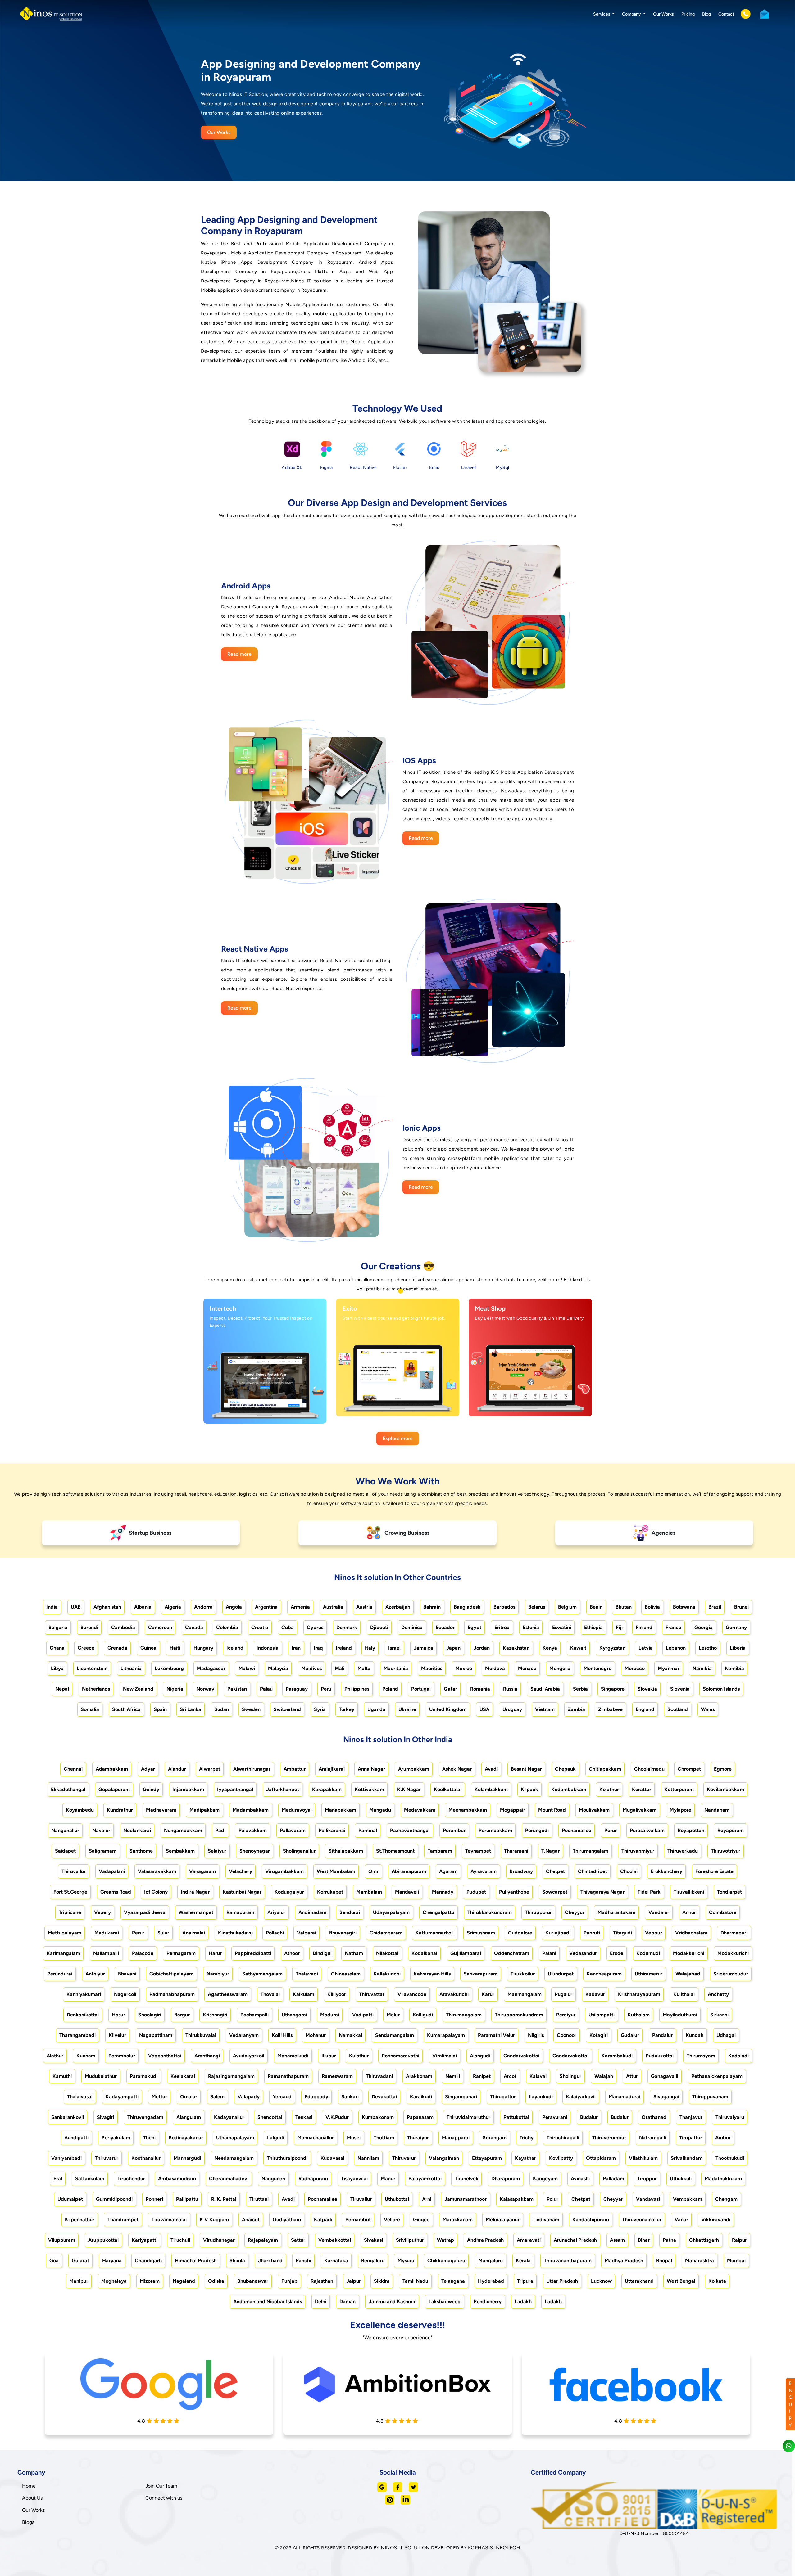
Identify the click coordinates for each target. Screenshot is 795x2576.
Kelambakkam (491, 1789)
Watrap (445, 2240)
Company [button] (632, 14)
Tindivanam (546, 2220)
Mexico (464, 1668)
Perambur (454, 1830)
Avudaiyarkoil (249, 2056)
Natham (354, 1953)
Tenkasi (304, 2117)
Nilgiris (536, 2035)
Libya (57, 1668)
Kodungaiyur (289, 1892)
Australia (333, 1607)
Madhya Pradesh (624, 2261)
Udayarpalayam (391, 1912)
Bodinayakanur (186, 2138)
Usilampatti (602, 2015)
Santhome (141, 1851)
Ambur (723, 2138)
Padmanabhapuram (172, 1994)
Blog (706, 14)
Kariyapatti (145, 2240)
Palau (266, 1689)
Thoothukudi (730, 2158)
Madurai (330, 2015)
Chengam (726, 2199)
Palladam (613, 2179)
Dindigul (322, 1953)
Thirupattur (503, 2097)
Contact (726, 14)
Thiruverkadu (683, 1851)
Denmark (347, 1627)
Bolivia (652, 1607)
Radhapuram (313, 2179)
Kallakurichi (387, 1974)
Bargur (182, 2015)
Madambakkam (251, 1810)
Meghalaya (114, 2281)
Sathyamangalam (262, 1974)
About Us (32, 2498)
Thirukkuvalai (201, 2035)
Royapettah (691, 1830)
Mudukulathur (101, 2076)
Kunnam (86, 2056)
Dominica (412, 1627)
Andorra (203, 1607)
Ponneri (154, 2199)
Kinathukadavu (235, 1933)
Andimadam (312, 1912)
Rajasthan (322, 2281)
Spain (160, 1709)
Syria (320, 1709)
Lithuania (131, 1668)
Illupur (329, 2056)
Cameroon (160, 1627)
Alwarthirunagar (252, 1769)
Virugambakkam (284, 1871)
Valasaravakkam (157, 1871)
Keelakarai (183, 2076)
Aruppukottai (103, 2240)
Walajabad (688, 1974)
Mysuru (406, 2261)
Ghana (57, 1648)
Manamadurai (625, 2097)
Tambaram (440, 1851)
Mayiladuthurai (680, 2015)
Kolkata (717, 2281)
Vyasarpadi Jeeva (145, 1912)
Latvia (646, 1648)
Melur (393, 2015)
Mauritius (432, 1668)
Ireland (344, 1648)
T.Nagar (550, 1851)
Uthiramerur (649, 1974)
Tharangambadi (77, 2035)
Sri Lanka (191, 1709)
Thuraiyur (418, 2138)
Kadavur (595, 1994)
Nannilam (368, 2158)
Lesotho (708, 1648)
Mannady (443, 1892)
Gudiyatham (287, 2220)
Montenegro (597, 1668)
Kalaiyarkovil (581, 2097)
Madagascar (211, 1668)
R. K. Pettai (224, 2199)
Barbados (504, 1607)
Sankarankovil (68, 2117)
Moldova (495, 1668)
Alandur (177, 1769)
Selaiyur (217, 1851)
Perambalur (122, 2056)
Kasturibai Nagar (242, 1892)
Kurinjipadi (558, 1933)
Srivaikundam (687, 2158)
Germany (736, 1627)
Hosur (118, 2015)
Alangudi (480, 2056)
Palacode (143, 1953)
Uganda (376, 1709)
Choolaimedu (649, 1769)
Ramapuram (240, 1912)
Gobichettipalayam (171, 1974)
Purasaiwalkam (647, 1830)
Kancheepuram (604, 1974)
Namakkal (350, 2035)
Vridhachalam (691, 1933)
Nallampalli (106, 1953)
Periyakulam (116, 2138)
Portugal (421, 1689)
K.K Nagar (409, 1789)
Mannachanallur (316, 2138)
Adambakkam (112, 1769)
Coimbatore (723, 1912)
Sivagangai (666, 2097)
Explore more (398, 1438)
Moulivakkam (594, 1810)
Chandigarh (148, 2261)
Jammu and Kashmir (392, 2301)
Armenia (300, 1607)
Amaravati (529, 2240)
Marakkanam (458, 2220)
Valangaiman (444, 2158)
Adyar (148, 1769)
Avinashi (580, 2179)
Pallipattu (187, 2199)
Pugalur (563, 1994)
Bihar (644, 2240)
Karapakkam (327, 1789)
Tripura (525, 2281)
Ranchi (303, 2261)
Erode (617, 1953)
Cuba (288, 1627)
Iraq (318, 1648)
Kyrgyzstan (612, 1648)
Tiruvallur (361, 2199)
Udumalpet (70, 2199)
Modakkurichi (689, 1953)
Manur (388, 2179)
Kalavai (538, 2076)
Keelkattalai (448, 1789)
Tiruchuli (180, 2240)
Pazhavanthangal (410, 1830)
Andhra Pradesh (485, 2240)
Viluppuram (62, 2240)
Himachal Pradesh (196, 2261)
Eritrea (502, 1627)
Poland (390, 1689)
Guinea (148, 1648)
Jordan (482, 1648)
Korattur (642, 1789)
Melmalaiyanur (503, 2220)
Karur (488, 1994)
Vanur (681, 2220)
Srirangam (495, 2138)
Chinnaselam (346, 1974)
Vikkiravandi (716, 2220)
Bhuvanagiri (343, 1933)
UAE (76, 1607)
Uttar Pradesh (562, 2281)
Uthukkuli (681, 2179)
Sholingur (570, 2076)
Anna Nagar (371, 1769)
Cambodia (123, 1627)
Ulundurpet (561, 1974)
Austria (364, 1607)
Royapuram (731, 1830)
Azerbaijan (398, 1607)
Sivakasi (373, 2240)
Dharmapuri (734, 1933)
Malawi (247, 1668)
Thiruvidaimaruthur (468, 2117)
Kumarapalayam (446, 2035)
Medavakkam (420, 1810)
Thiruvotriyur (726, 1851)
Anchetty (718, 1994)
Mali (340, 1668)
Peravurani (555, 2117)
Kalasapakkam (517, 2199)
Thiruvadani (379, 2076)
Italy (370, 1648)
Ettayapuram (487, 2158)
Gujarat (80, 2261)
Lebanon (676, 1648)
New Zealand (138, 1689)
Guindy (151, 1789)
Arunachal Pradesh (575, 2240)
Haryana (112, 2261)
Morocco (635, 1668)
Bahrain (432, 1607)
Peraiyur (566, 2015)
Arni (427, 2199)
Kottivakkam (369, 1789)
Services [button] (602, 14)
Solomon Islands (721, 1689)
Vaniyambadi (66, 2158)
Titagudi (622, 1933)
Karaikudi (421, 2097)
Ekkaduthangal (68, 1789)
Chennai (73, 1769)
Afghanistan (107, 1607)
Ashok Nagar (457, 1769)
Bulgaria (58, 1627)
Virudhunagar (219, 2240)
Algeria (173, 1607)
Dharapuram (506, 2179)
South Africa (126, 1709)
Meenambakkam (468, 1810)
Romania (480, 1689)
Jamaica (423, 1648)
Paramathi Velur (496, 2035)
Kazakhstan (516, 1648)
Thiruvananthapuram (568, 2261)
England (645, 1709)
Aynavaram (484, 1871)
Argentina (266, 1607)
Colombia (227, 1627)
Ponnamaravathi (400, 2056)
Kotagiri (599, 2035)
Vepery (102, 1912)
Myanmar (669, 1668)
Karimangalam (63, 1953)
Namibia (702, 1668)
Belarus (537, 1607)
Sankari (350, 2097)
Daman (348, 2301)
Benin (596, 1607)
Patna (669, 2240)
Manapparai (456, 2138)
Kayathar (525, 2158)
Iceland (235, 1648)
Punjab (289, 2281)
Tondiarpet (729, 1892)
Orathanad (654, 2117)
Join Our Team (161, 2486)
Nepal (62, 1689)
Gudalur (630, 2035)
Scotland (678, 1709)
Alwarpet (210, 1769)
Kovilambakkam (725, 1789)
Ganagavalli (665, 2076)
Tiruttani (259, 2199)
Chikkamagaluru (446, 2261)
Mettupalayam (65, 1933)
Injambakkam (188, 1789)
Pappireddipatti (253, 1953)
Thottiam (384, 2138)
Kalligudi (423, 2015)
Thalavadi (307, 1974)
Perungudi (537, 1830)
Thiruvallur (74, 1871)
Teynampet (478, 1851)
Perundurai (60, 1974)
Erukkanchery (666, 1871)
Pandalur (662, 2035)
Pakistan (237, 1689)
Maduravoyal (297, 1810)
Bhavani (127, 1974)
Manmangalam (525, 1994)
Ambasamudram (177, 2179)
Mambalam (369, 1892)
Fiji (619, 1627)
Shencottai (270, 2117)
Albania (143, 1607)
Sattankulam (90, 2179)
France (673, 1627)
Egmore (723, 1769)
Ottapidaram (601, 2158)
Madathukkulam (723, 2179)
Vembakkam (688, 2199)
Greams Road (116, 1892)
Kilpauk (529, 1789)
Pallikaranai (332, 1830)
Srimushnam (481, 1933)
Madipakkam (204, 1810)
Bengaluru (373, 2261)
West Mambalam (336, 1871)
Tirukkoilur (523, 1974)
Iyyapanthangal (235, 1789)
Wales (708, 1709)
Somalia (90, 1709)
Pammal (368, 1830)
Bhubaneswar (253, 2281)
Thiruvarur (107, 2158)
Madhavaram (161, 1810)
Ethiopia (593, 1627)
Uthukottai (397, 2199)
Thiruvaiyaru (730, 2117)
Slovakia (647, 1689)
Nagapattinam (156, 2035)
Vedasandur (583, 1953)
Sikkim (382, 2281)
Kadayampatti (122, 2097)
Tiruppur (647, 2179)
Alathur (55, 2056)
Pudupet (476, 1892)
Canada (194, 1627)
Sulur (163, 1933)
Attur (632, 2076)
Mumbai (736, 2261)
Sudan (222, 1709)
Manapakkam (341, 1810)
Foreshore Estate (714, 1871)
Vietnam (545, 1709)
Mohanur (316, 2035)
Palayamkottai (425, 2179)
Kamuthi (62, 2076)
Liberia (738, 1648)
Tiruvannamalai (169, 2220)
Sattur (298, 2240)
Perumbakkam (495, 1830)
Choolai (629, 1871)
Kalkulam (304, 1994)
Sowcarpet (555, 1892)
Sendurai (350, 1912)
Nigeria (175, 1689)
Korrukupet (330, 1892)
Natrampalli (653, 2138)
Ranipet (482, 2076)
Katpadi (323, 2220)
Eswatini (562, 1627)
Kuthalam (639, 2015)
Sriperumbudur (731, 1974)
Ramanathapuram (288, 2076)
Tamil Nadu (415, 2281)
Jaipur (354, 2281)
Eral (58, 2179)
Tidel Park (649, 1892)
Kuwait (578, 1648)
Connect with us (164, 2498)
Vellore (392, 2220)
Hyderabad (491, 2281)
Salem (217, 2097)
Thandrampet (123, 2220)
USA (484, 1709)
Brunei (741, 1607)
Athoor (292, 1953)
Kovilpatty (561, 2158)
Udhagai (726, 2035)
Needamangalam (234, 2158)
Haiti (175, 1648)
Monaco (527, 1668)
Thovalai (270, 1994)
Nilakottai (387, 1953)
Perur (138, 1933)
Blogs (28, 2522)
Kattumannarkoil (435, 1933)
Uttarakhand (639, 2281)
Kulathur (359, 2056)
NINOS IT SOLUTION (405, 2548)
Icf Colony (156, 1892)
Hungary (203, 1648)
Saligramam (103, 1851)
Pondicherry (488, 2301)
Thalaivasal (80, 2097)
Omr (373, 1871)
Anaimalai (194, 1933)
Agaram (448, 1871)
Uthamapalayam (235, 2138)
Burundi (89, 1627)
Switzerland (287, 1709)
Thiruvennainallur (642, 2220)
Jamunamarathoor (466, 2199)
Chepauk (565, 1769)
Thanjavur (691, 2117)
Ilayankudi (541, 2097)
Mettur (159, 2097)
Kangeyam (545, 2179)
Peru (326, 1689)
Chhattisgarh (704, 2240)
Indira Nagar (195, 1892)
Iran (296, 1648)
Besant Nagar (526, 1769)
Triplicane (70, 1912)
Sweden (251, 1709)
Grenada (117, 1648)
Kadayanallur (229, 2117)
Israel (394, 1648)
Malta (364, 1668)
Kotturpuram (679, 1789)
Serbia (580, 1689)
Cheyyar (613, 2199)
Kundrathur (120, 1810)
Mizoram (150, 2281)
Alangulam (189, 2117)
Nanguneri (273, 2179)
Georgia (704, 1627)
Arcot (510, 2076)
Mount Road (552, 1810)
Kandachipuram (591, 2220)
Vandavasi (648, 2199)
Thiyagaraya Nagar (602, 1892)
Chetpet (555, 1871)
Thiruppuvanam (710, 2097)
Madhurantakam (616, 1912)
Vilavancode (412, 1994)
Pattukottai (516, 2117)
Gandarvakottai (521, 2056)
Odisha (216, 2281)
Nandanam (717, 1810)
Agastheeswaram (228, 1994)
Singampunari (461, 2097)
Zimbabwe (610, 1709)
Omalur (189, 2097)
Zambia (576, 1709)
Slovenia (680, 1689)
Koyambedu (80, 1810)
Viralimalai (445, 2056)
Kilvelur (117, 2035)
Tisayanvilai (354, 2179)
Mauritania (396, 1668)
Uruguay (512, 1709)
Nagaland (184, 2281)
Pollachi (275, 1933)
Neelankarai (137, 1830)
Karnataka (336, 2261)
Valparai (307, 1933)
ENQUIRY (791, 2405)
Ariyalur (276, 1912)
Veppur (654, 1933)
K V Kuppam (214, 2220)
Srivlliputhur (410, 2240)
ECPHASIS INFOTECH (494, 2548)
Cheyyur (575, 1912)
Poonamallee (577, 1830)
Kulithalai (684, 1994)
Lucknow (601, 2281)
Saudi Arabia (545, 1689)
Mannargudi (187, 2158)
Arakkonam (419, 2076)
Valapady (249, 2097)
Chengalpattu (438, 1912)
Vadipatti (363, 2015)
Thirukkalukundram (490, 1912)
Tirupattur (691, 2138)
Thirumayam (701, 2056)
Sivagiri (106, 2117)
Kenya (550, 1648)
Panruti (592, 1933)
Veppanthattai (165, 2056)
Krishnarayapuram (639, 1994)
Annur (689, 1912)
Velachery (241, 1871)
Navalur (101, 1830)
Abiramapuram (409, 1871)
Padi (220, 1830)
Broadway (521, 1871)
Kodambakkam (569, 1789)
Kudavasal (332, 2158)
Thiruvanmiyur (638, 1851)
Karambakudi (617, 2056)
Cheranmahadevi (229, 2179)
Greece (86, 1648)
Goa (54, 2261)
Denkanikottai (83, 2015)
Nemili (453, 2076)
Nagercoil (125, 1994)
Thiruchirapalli (563, 2138)
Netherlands (96, 1689)
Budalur (589, 2117)
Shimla (237, 2261)
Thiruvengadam (145, 2117)
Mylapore (680, 1810)
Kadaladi (738, 2056)
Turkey (347, 1709)
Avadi (491, 1769)
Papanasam (420, 2117)
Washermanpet (196, 1912)
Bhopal (664, 2261)
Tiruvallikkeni (689, 1892)
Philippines (357, 1689)
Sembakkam (180, 1851)
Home (29, 2486)
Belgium (567, 1607)
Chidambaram (386, 1933)
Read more (239, 654)
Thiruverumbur (609, 2138)
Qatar (450, 1689)
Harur (215, 1953)
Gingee (421, 2220)
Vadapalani (112, 1871)
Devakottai (384, 2097)
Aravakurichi (454, 1994)
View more (259, 1405)
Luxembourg (169, 1668)
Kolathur (609, 1789)
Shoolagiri (150, 2015)
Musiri (354, 2138)
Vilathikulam (643, 2158)
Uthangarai (294, 2015)
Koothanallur (146, 2158)
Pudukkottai (660, 2056)
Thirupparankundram (519, 2015)
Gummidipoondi (114, 2199)
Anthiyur (95, 1974)
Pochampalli (254, 2015)
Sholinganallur (299, 1851)
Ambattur (295, 1769)
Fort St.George (70, 1892)
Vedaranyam (244, 2035)
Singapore (613, 1689)
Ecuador (445, 1627)
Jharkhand (270, 2261)
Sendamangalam (395, 2035)
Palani (549, 1953)
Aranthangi (207, 2056)
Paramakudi (144, 2076)
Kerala (523, 2261)
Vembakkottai (335, 2240)
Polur (552, 2199)
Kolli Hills (282, 2035)
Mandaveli (407, 1892)
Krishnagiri (215, 2015)
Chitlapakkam (605, 1769)
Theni (149, 2138)
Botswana (684, 1607)
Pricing (688, 14)
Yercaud (282, 2097)
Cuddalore (520, 1933)
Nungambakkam (183, 1830)
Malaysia (278, 1668)
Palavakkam (253, 1830)
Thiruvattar (372, 1994)
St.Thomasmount (395, 1851)
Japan (453, 1648)
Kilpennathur (80, 2220)
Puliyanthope (514, 1892)
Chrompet (689, 1769)
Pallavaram (293, 1830)
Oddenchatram (512, 1953)
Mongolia (560, 1668)
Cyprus (315, 1627)
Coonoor (567, 2035)
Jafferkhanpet (283, 1789)
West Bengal (681, 2281)
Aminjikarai (332, 1769)
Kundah (695, 2035)
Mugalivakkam (640, 1810)
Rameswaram (337, 2076)
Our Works (663, 14)
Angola (234, 1607)
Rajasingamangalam (231, 2076)
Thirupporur (538, 1912)
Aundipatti (76, 2138)
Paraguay (297, 1689)
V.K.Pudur (337, 2117)
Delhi (321, 2301)
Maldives (311, 1668)
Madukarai (107, 1933)
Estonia (531, 1627)
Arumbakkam (414, 1769)
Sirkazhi (719, 2015)
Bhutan (624, 1607)
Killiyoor (337, 1994)
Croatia (260, 1627)
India (52, 1607)
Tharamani (516, 1851)
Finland (644, 1627)
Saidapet (65, 1851)
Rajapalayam (263, 2240)
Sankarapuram (481, 1974)
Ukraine (407, 1709)
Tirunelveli (466, 2179)
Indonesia (268, 1648)
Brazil (715, 1607)
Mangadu (380, 1810)
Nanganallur (65, 1830)
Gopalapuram (114, 1789)
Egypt (475, 1627)
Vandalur (659, 1912)
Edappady (316, 2097)
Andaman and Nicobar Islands (268, 2301)
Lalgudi (276, 2138)
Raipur (739, 2240)
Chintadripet (593, 1871)
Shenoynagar (255, 1851)
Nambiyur (218, 1974)
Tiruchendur (131, 2179)
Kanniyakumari (84, 1994)
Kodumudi (648, 1953)
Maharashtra (700, 2261)
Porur (611, 1830)
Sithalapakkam (346, 1851)
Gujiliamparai (466, 1953)
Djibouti (379, 1627)
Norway (205, 1689)
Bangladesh (467, 1607)
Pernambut (358, 2220)
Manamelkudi (293, 2056)
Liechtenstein (92, 1668)
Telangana (453, 2281)
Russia (510, 1689)
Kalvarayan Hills (432, 1974)
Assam (617, 2240)
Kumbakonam (378, 2117)
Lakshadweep (445, 2301)
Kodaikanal (424, 1953)
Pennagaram (181, 1953)
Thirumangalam (591, 1851)
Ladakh (523, 2301)
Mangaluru (491, 2261)
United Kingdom (448, 1709)
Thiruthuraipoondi (287, 2158)
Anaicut (251, 2220)
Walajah (604, 2076)
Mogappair (513, 1810)
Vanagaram (202, 1871)
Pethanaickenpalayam (717, 2076)
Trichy (527, 2138)
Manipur (79, 2281)
